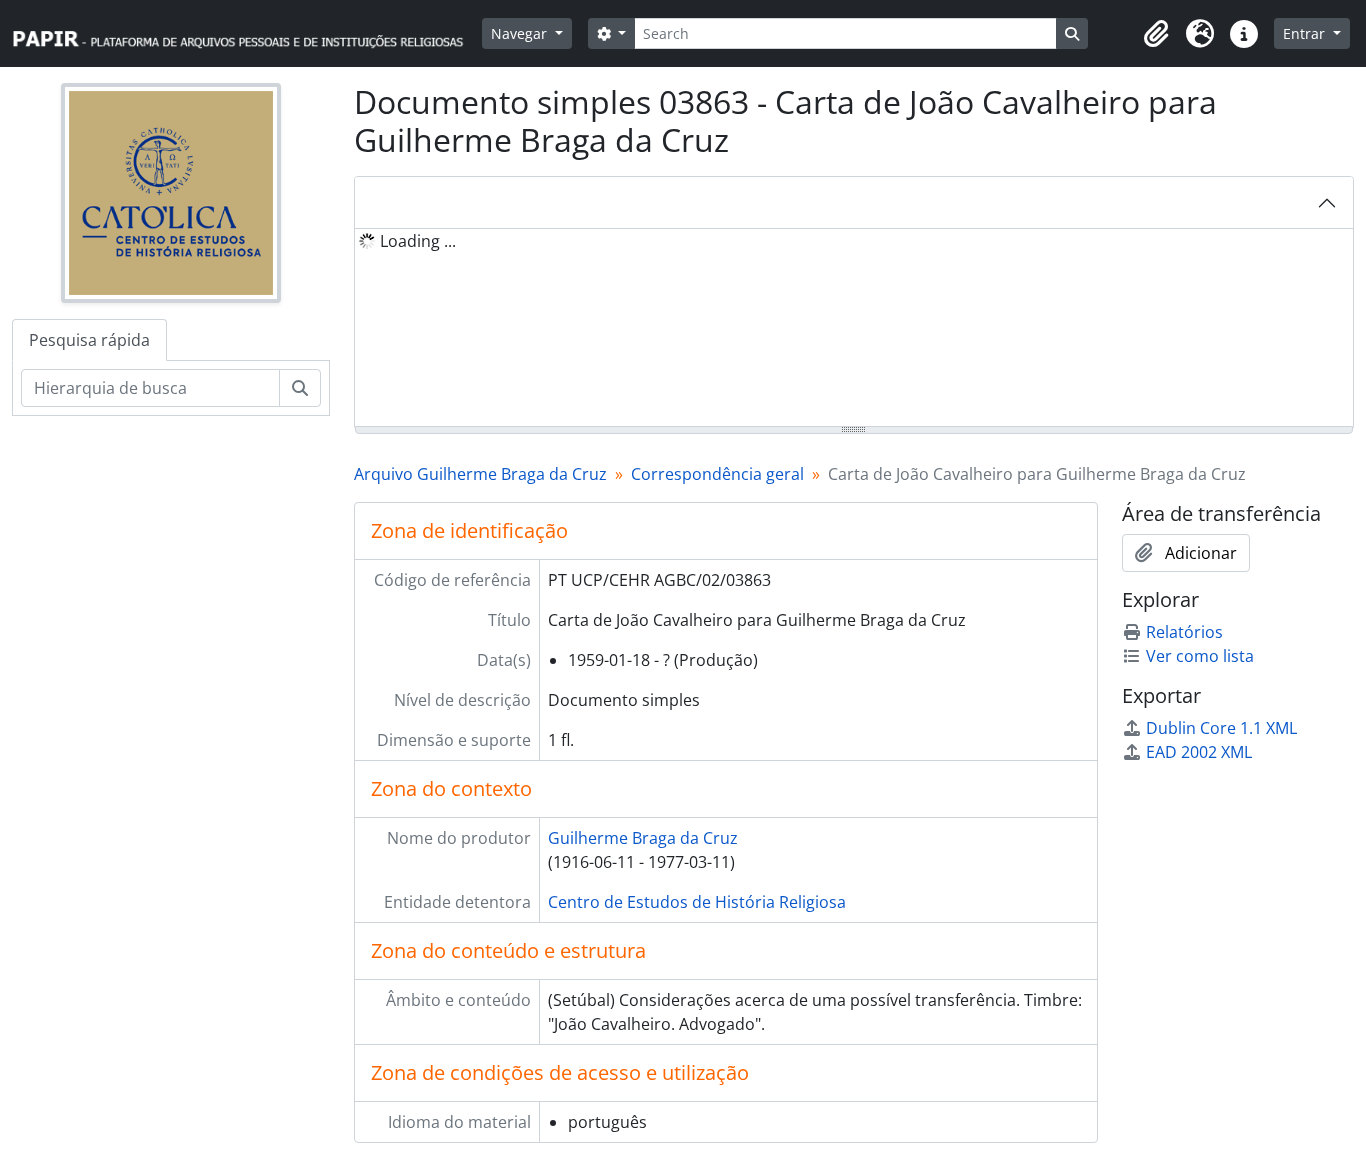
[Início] (247, 33)
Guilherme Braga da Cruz (643, 838)
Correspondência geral (717, 474)
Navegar (521, 33)
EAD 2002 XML (1199, 752)
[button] (1156, 34)
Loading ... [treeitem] (418, 241)
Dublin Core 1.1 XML (1221, 728)
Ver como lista (1200, 656)
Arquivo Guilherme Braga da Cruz (480, 474)
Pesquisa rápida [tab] (89, 340)
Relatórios (1184, 632)
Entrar (1306, 33)
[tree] (854, 329)
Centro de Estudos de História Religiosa (697, 902)
